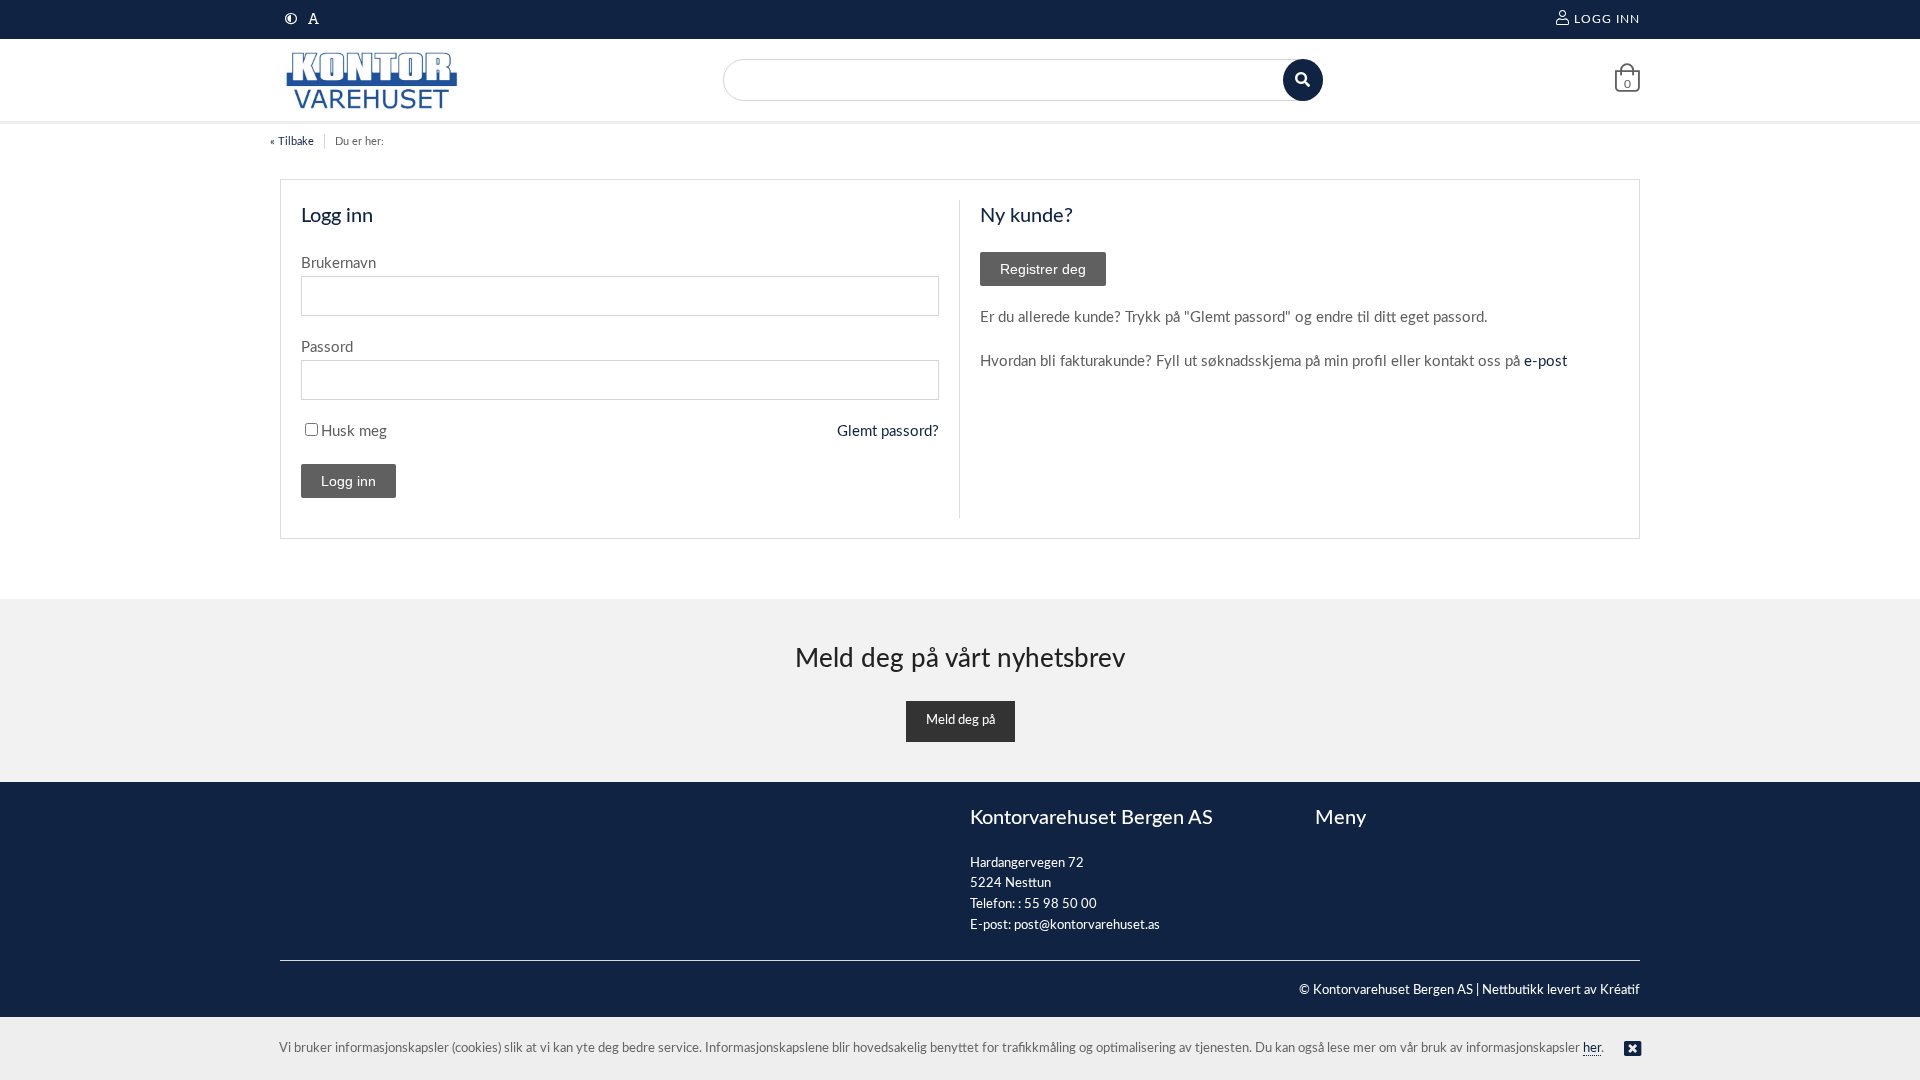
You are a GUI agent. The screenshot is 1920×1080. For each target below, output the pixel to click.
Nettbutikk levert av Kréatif (1561, 990)
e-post (1545, 361)
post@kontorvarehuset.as (1087, 925)
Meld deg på (960, 720)
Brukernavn (338, 263)
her (1592, 1048)
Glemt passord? (888, 431)
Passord (327, 347)
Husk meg (354, 431)
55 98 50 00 (1060, 904)
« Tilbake (292, 141)
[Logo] (370, 80)
